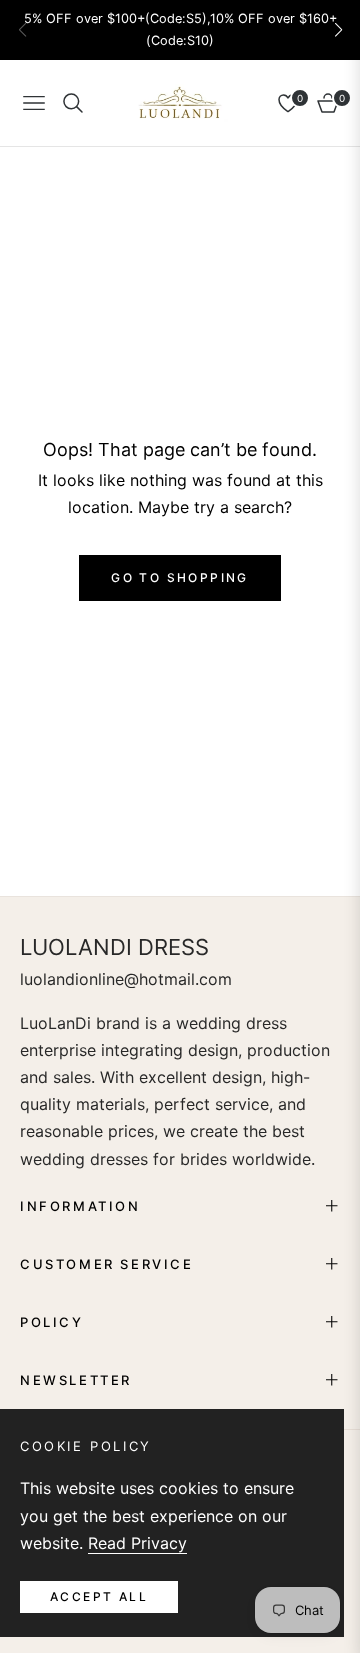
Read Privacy (137, 1543)
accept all (99, 1596)
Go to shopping (180, 577)
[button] (338, 30)
